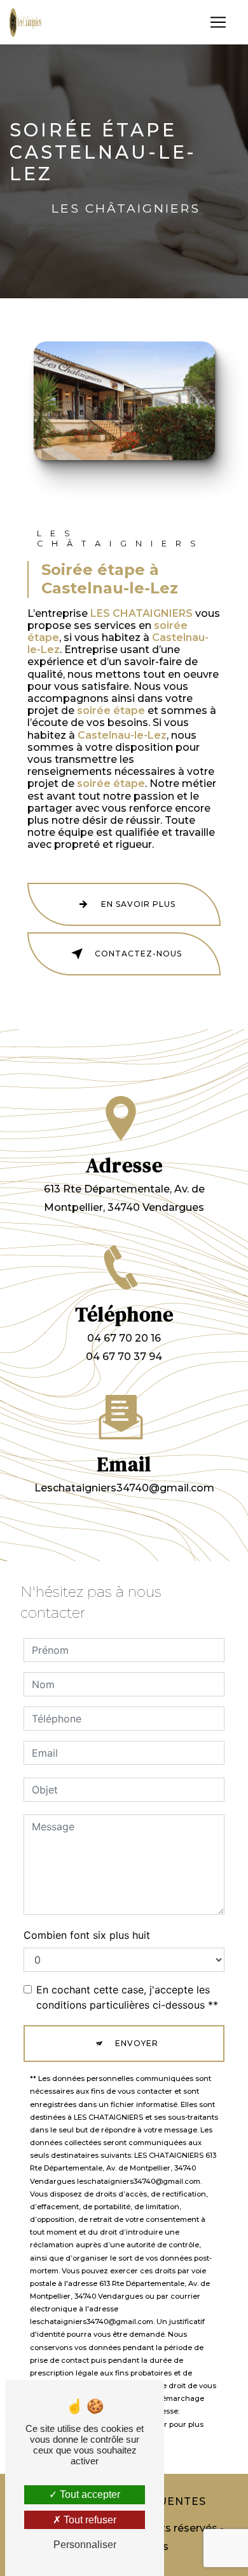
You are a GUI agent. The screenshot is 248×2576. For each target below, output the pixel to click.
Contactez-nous (138, 954)
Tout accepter (89, 2494)
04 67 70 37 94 (124, 1357)
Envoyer (137, 2043)
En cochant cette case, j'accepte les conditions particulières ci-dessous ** (127, 1997)
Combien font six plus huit (87, 1935)
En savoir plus (138, 904)
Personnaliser (85, 2545)
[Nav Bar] (218, 22)
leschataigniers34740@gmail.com (124, 1488)
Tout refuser (89, 2520)
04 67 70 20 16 (124, 1338)
